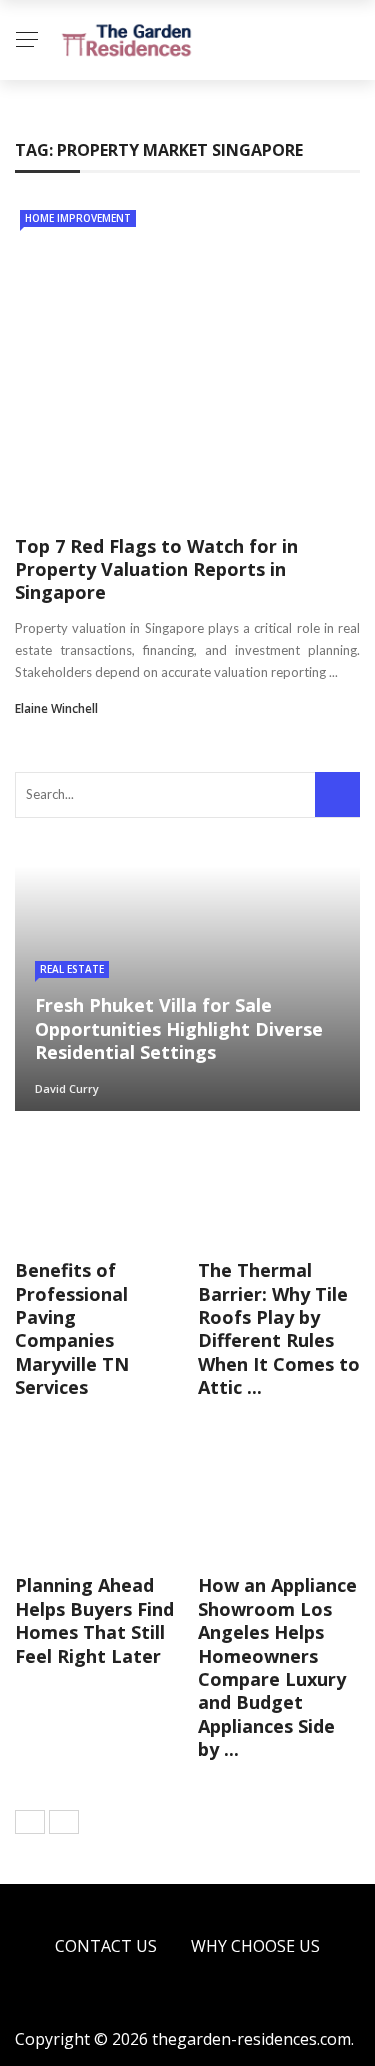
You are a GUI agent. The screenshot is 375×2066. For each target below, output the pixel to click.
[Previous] (30, 1822)
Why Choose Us (255, 1946)
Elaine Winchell (56, 708)
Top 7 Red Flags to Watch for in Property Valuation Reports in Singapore (156, 569)
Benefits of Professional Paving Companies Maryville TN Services (72, 1328)
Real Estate (72, 969)
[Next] (64, 1822)
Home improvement (78, 218)
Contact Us (106, 1946)
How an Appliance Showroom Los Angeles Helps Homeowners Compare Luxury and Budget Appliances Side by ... (277, 1667)
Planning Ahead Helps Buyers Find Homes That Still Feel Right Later (94, 1620)
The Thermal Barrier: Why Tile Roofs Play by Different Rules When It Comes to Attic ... (279, 1328)
